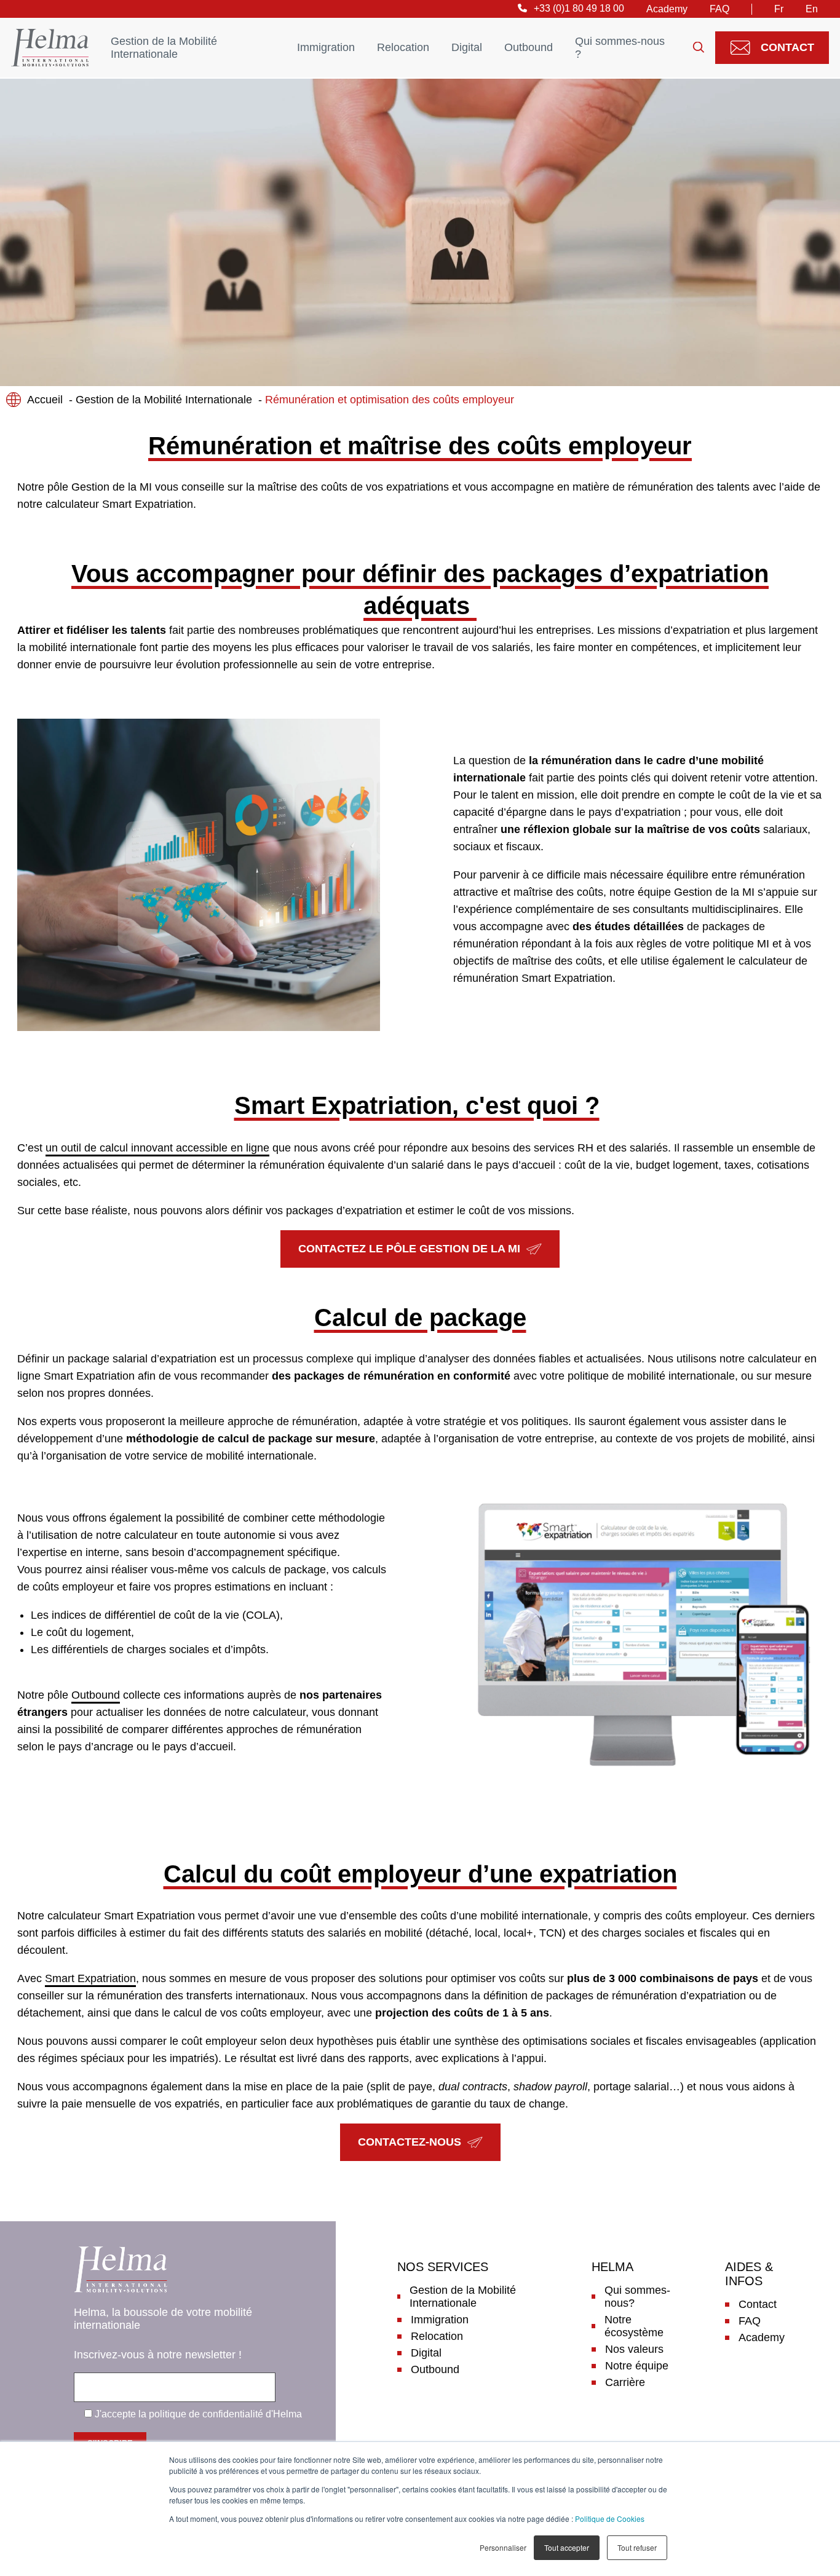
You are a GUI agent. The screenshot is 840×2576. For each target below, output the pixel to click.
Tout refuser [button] (637, 2547)
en (812, 9)
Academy (667, 9)
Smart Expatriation (90, 1978)
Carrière (625, 2382)
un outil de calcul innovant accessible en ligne (157, 1148)
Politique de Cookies (610, 2519)
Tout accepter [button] (567, 2547)
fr (779, 9)
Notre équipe (637, 2366)
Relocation (403, 47)
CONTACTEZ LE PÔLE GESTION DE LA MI (409, 1249)
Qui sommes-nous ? (620, 48)
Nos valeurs (634, 2349)
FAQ (719, 9)
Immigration (326, 47)
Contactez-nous (410, 2142)
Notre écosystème (634, 2326)
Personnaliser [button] (503, 2547)
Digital (467, 47)
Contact (787, 47)
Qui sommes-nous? (637, 2297)
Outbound (529, 47)
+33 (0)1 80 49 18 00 (579, 8)
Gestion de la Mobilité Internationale (164, 48)
